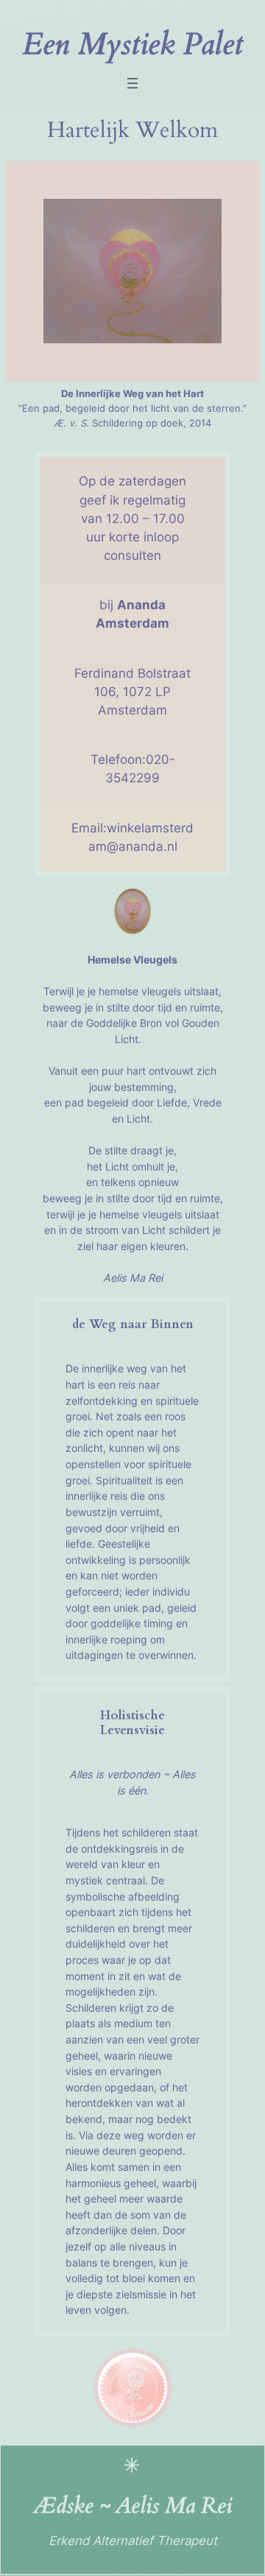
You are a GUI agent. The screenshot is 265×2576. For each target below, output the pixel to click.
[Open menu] (132, 83)
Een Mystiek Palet (133, 45)
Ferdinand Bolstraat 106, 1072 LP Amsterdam (132, 692)
